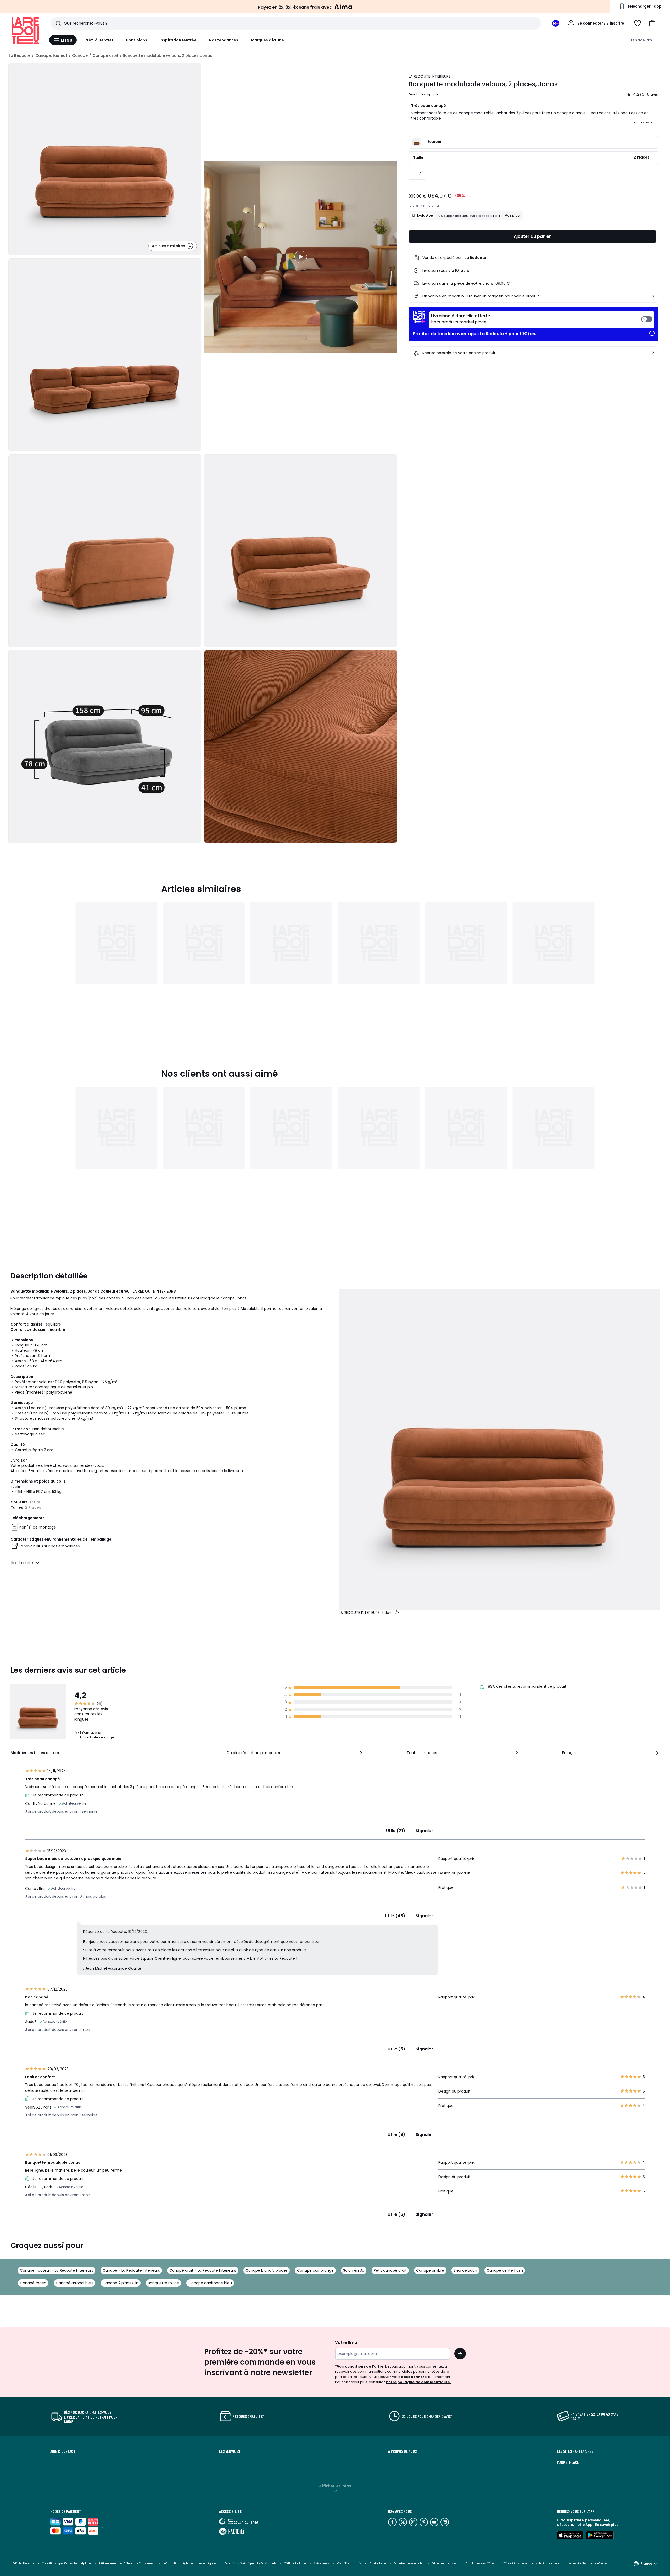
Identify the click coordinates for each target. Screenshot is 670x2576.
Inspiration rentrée (178, 40)
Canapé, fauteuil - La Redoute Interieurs (57, 2270)
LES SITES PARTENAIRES (575, 2451)
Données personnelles (409, 2564)
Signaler (424, 1831)
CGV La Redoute (23, 2564)
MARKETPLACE (568, 2462)
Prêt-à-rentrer (99, 40)
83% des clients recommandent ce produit (527, 1686)
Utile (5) (396, 2049)
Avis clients (322, 2564)
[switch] (542, 320)
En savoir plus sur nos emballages (49, 1546)
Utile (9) (396, 2135)
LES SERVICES (230, 2451)
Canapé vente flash (505, 2270)
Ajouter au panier (532, 236)
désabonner (413, 2377)
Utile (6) (396, 2214)
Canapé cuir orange (315, 2270)
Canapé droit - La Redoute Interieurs (203, 2270)
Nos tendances (224, 40)
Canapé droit (105, 55)
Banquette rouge (163, 2283)
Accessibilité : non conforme (588, 2564)
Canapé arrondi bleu (74, 2283)
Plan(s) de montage (37, 1527)
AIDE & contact (63, 2451)
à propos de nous (402, 2451)
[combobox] (295, 1753)
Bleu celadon (465, 2270)
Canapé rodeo (33, 2283)
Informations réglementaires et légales (190, 2564)
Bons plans (137, 40)
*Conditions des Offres (480, 2564)
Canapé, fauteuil (51, 55)
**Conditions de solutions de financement (532, 2564)
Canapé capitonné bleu (210, 2283)
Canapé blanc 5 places (267, 2270)
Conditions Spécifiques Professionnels (250, 2564)
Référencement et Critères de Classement (127, 2564)
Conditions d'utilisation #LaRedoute (362, 2564)
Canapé (80, 55)
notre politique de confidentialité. (418, 2382)
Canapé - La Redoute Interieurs (131, 2270)
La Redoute (20, 55)
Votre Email (347, 2343)
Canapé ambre (430, 2270)
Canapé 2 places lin (121, 2283)
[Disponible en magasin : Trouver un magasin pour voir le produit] (653, 296)
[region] (300, 257)
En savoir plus (607, 2525)
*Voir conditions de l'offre (359, 2366)
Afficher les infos (335, 2486)
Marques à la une (267, 40)
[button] (652, 23)
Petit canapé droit (390, 2270)
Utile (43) (395, 1916)
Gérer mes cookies (444, 2564)
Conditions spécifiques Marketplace (66, 2564)
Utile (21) (396, 1831)
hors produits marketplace (461, 319)
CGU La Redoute (295, 2564)
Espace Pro (641, 40)
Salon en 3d (354, 2270)
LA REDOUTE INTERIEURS (430, 76)
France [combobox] (646, 2564)
